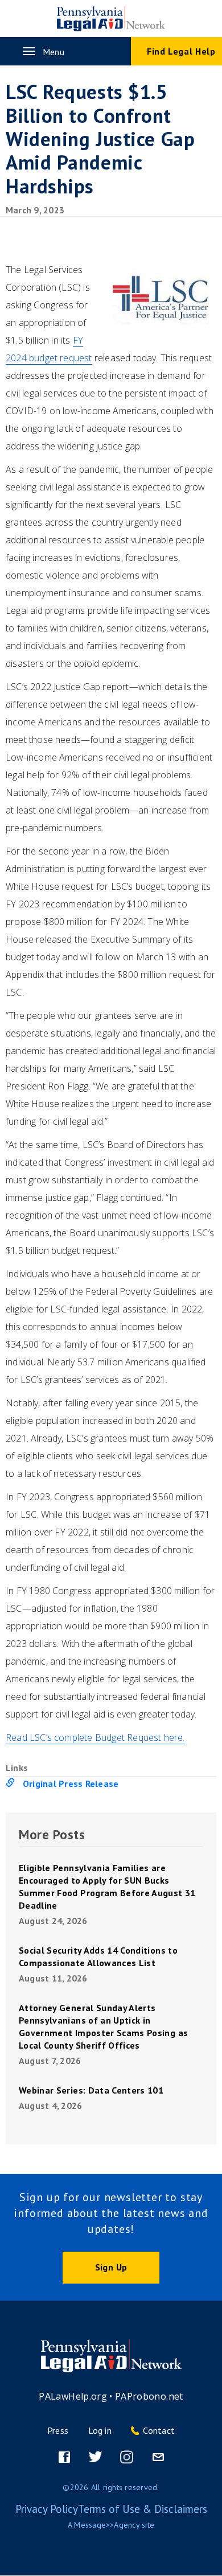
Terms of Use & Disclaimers (143, 2509)
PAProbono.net (149, 2396)
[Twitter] (96, 2457)
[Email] (158, 2457)
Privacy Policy (47, 2509)
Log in (100, 2430)
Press (58, 2430)
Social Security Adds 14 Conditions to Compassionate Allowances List (98, 1956)
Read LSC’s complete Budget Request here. (95, 1737)
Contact (159, 2430)
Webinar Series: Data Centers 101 (91, 2090)
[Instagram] (127, 2457)
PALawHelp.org (73, 2396)
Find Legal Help (181, 51)
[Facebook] (64, 2457)
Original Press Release (71, 1784)
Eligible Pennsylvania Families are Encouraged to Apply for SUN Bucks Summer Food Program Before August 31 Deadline (107, 1886)
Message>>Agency (107, 2525)
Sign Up (111, 2267)
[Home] (111, 19)
